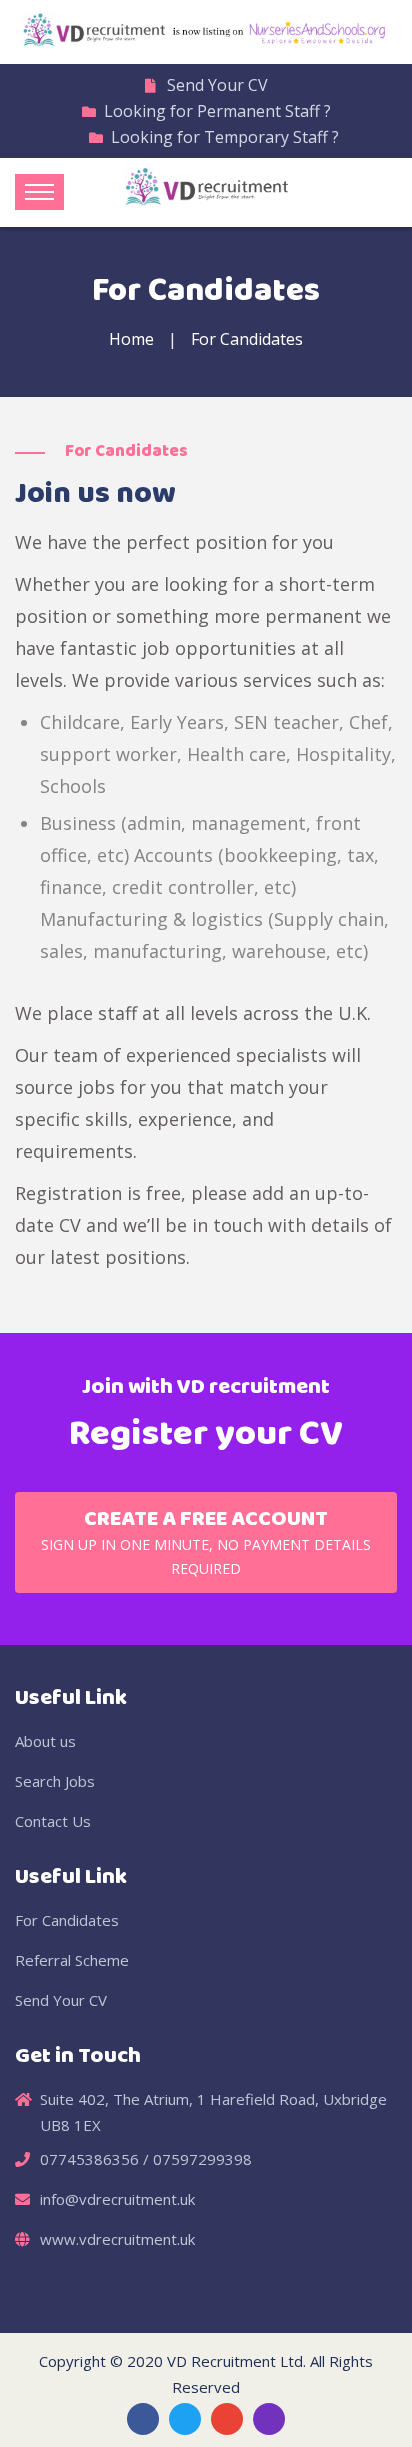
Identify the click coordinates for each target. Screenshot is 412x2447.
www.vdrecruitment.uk (117, 2239)
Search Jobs (55, 1781)
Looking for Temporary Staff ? (225, 137)
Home (131, 339)
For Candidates (67, 1920)
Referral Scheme (72, 1960)
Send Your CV (217, 85)
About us (45, 1741)
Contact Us (53, 1821)
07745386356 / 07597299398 (146, 2159)
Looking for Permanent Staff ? (217, 111)
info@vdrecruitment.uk (117, 2199)
